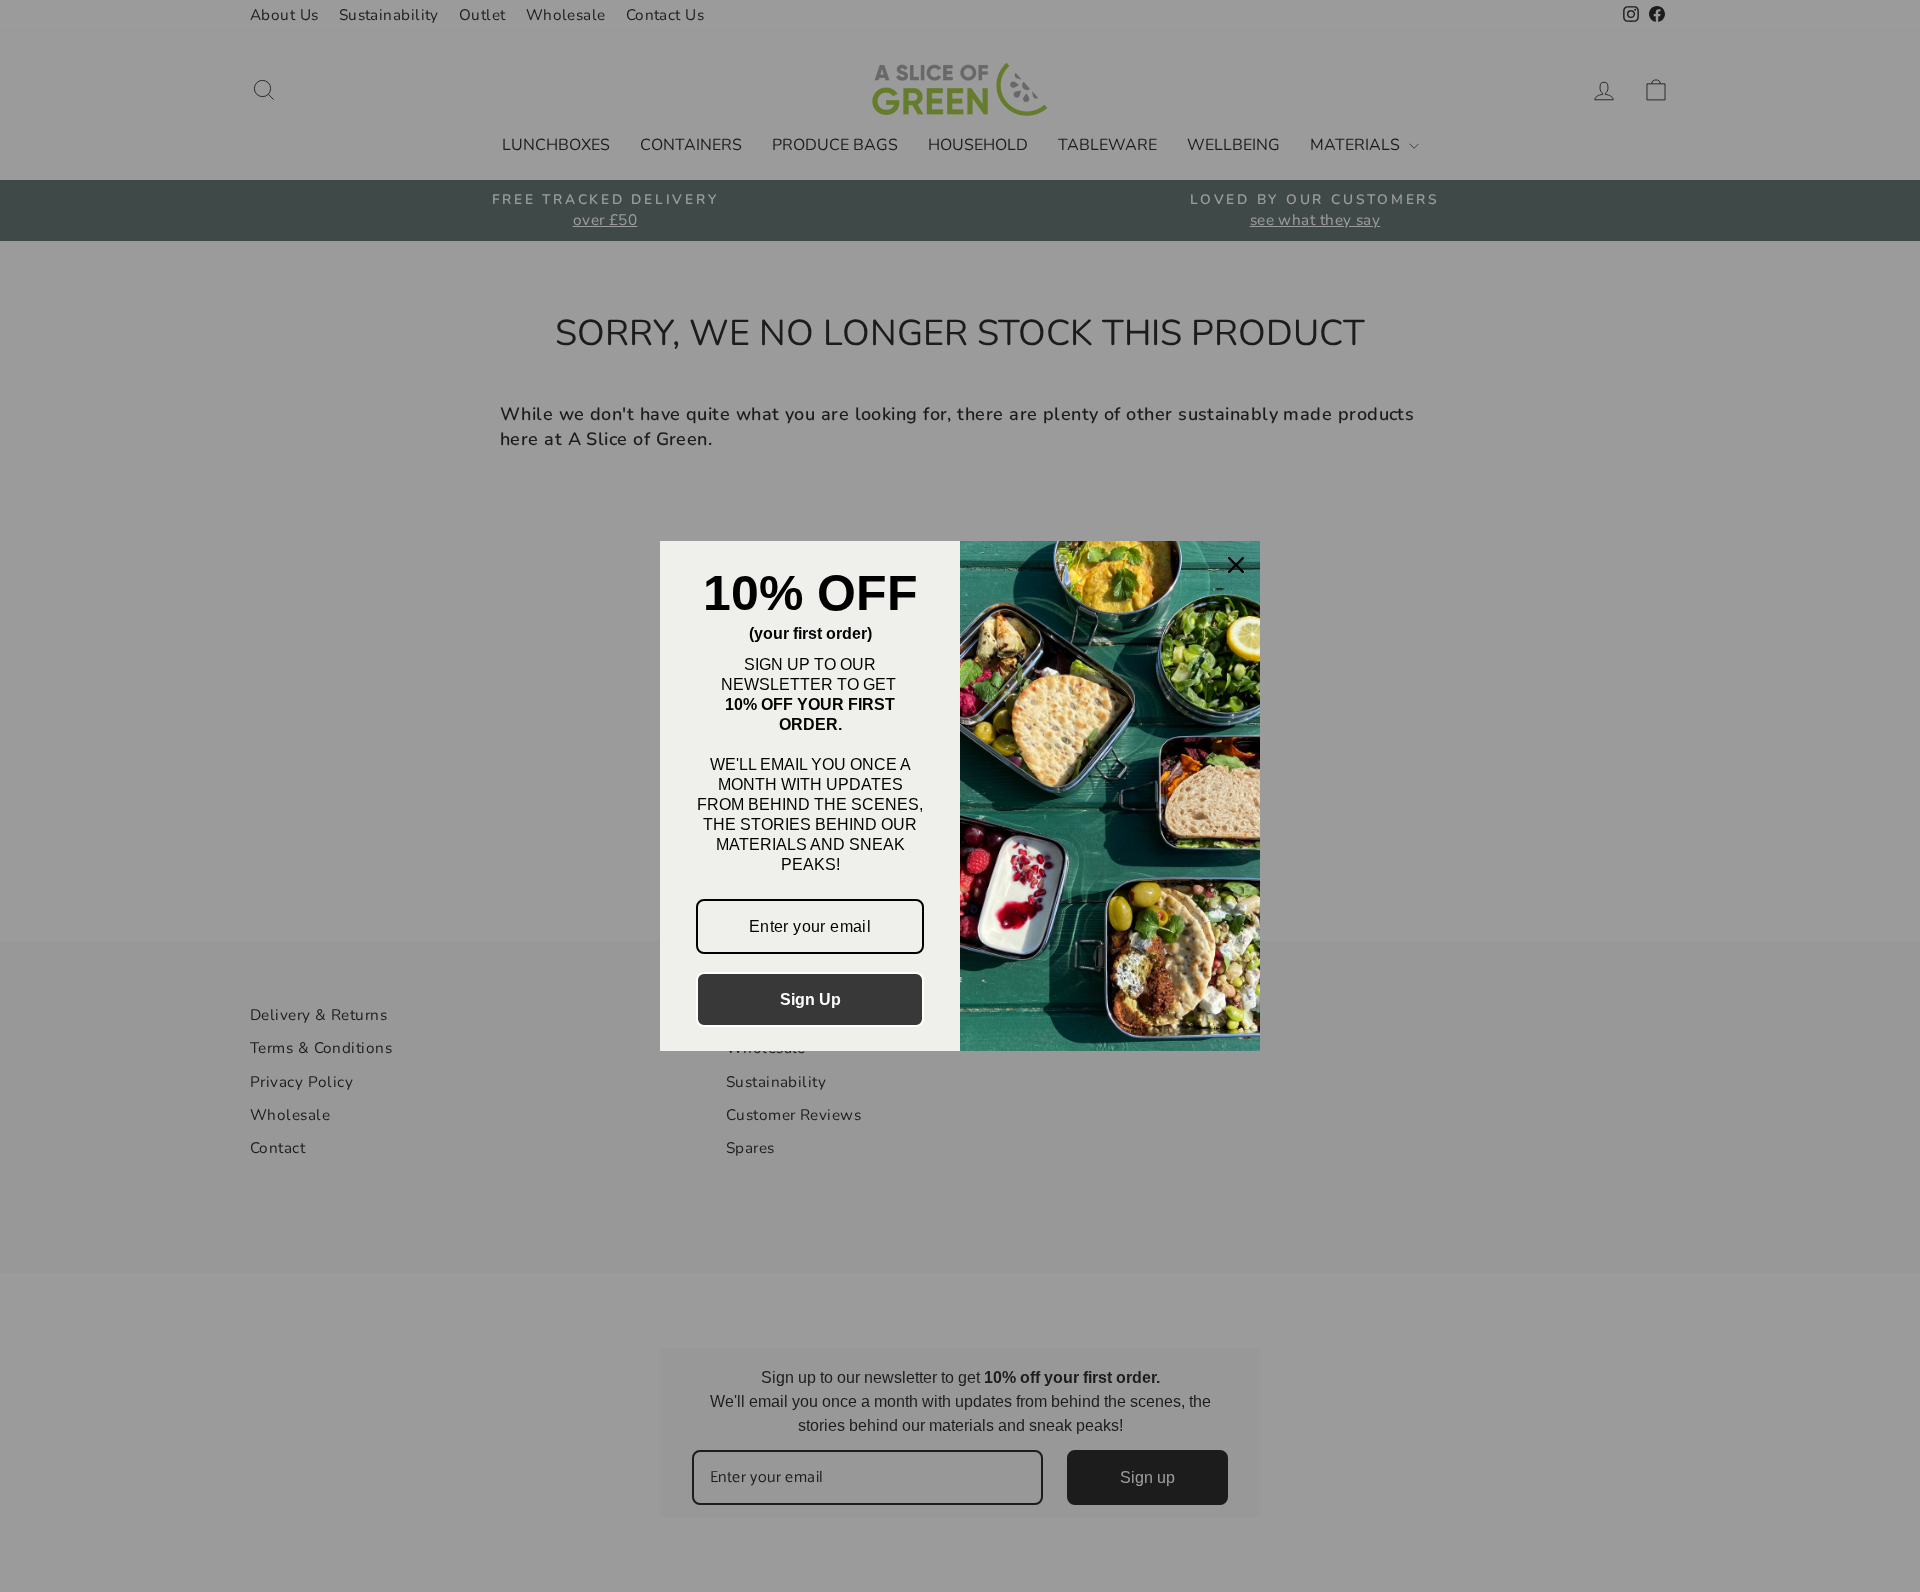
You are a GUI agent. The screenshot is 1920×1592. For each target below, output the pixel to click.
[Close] (1236, 565)
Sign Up (810, 999)
